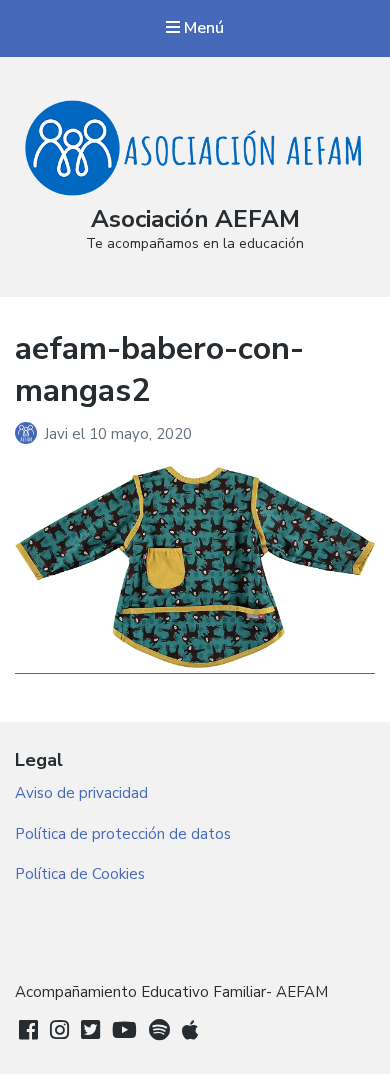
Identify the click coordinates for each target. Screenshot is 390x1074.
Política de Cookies (80, 874)
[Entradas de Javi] (29, 434)
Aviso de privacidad (81, 793)
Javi (58, 434)
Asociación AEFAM (195, 219)
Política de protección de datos (123, 834)
